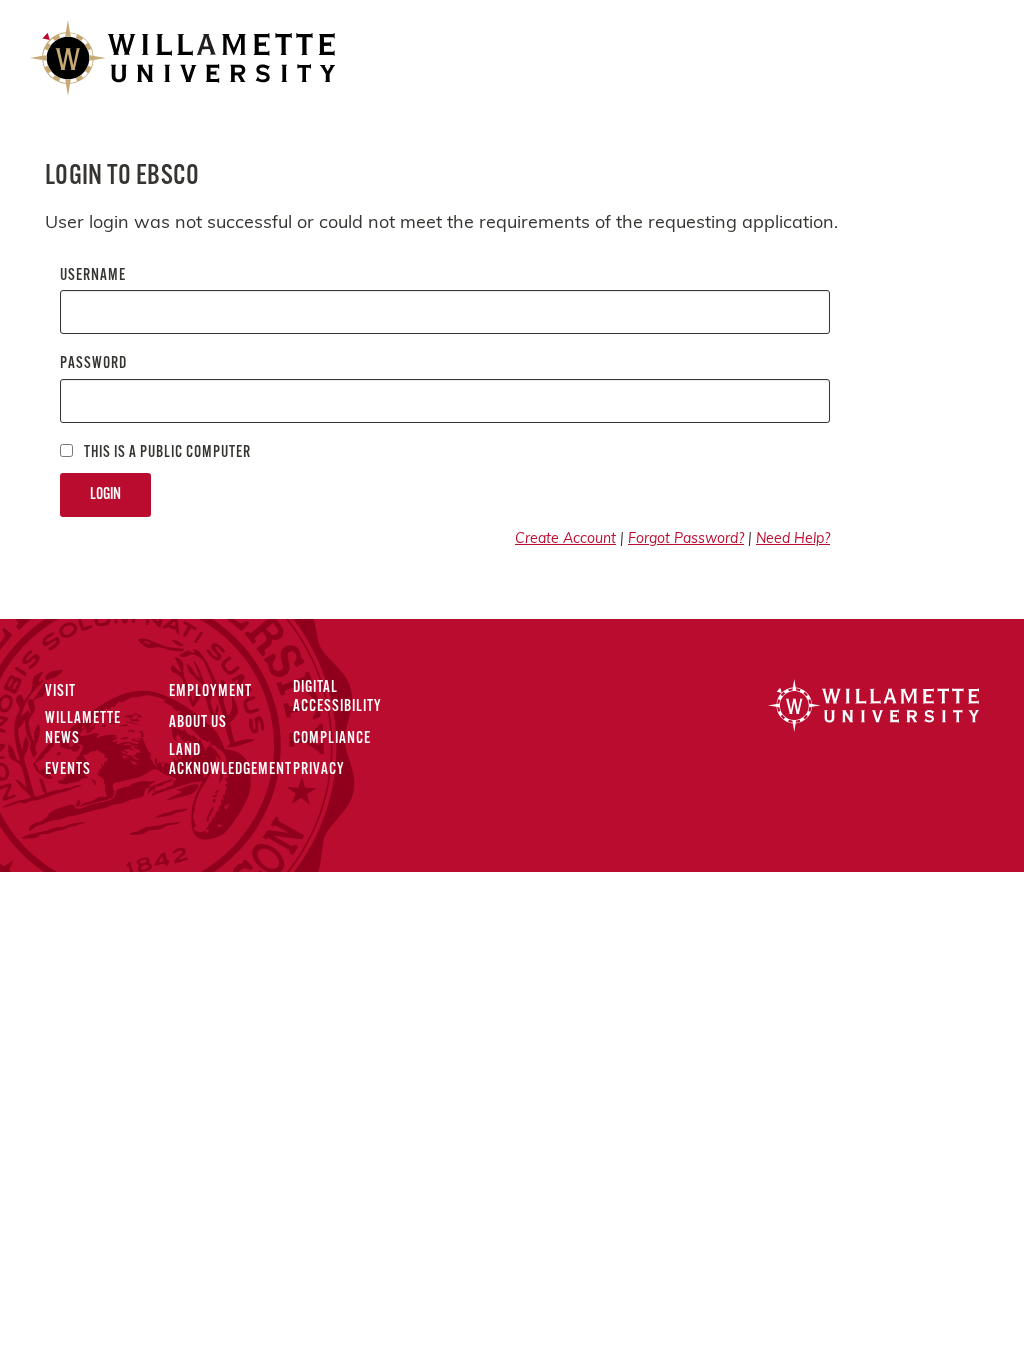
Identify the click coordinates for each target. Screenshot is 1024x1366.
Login (105, 495)
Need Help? (793, 539)
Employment (210, 692)
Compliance (332, 739)
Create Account (565, 539)
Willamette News (83, 728)
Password (93, 364)
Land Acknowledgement (230, 760)
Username (93, 276)
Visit (60, 692)
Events (68, 770)
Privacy (319, 770)
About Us (198, 723)
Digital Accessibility (337, 697)
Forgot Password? (686, 539)
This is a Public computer (166, 453)
